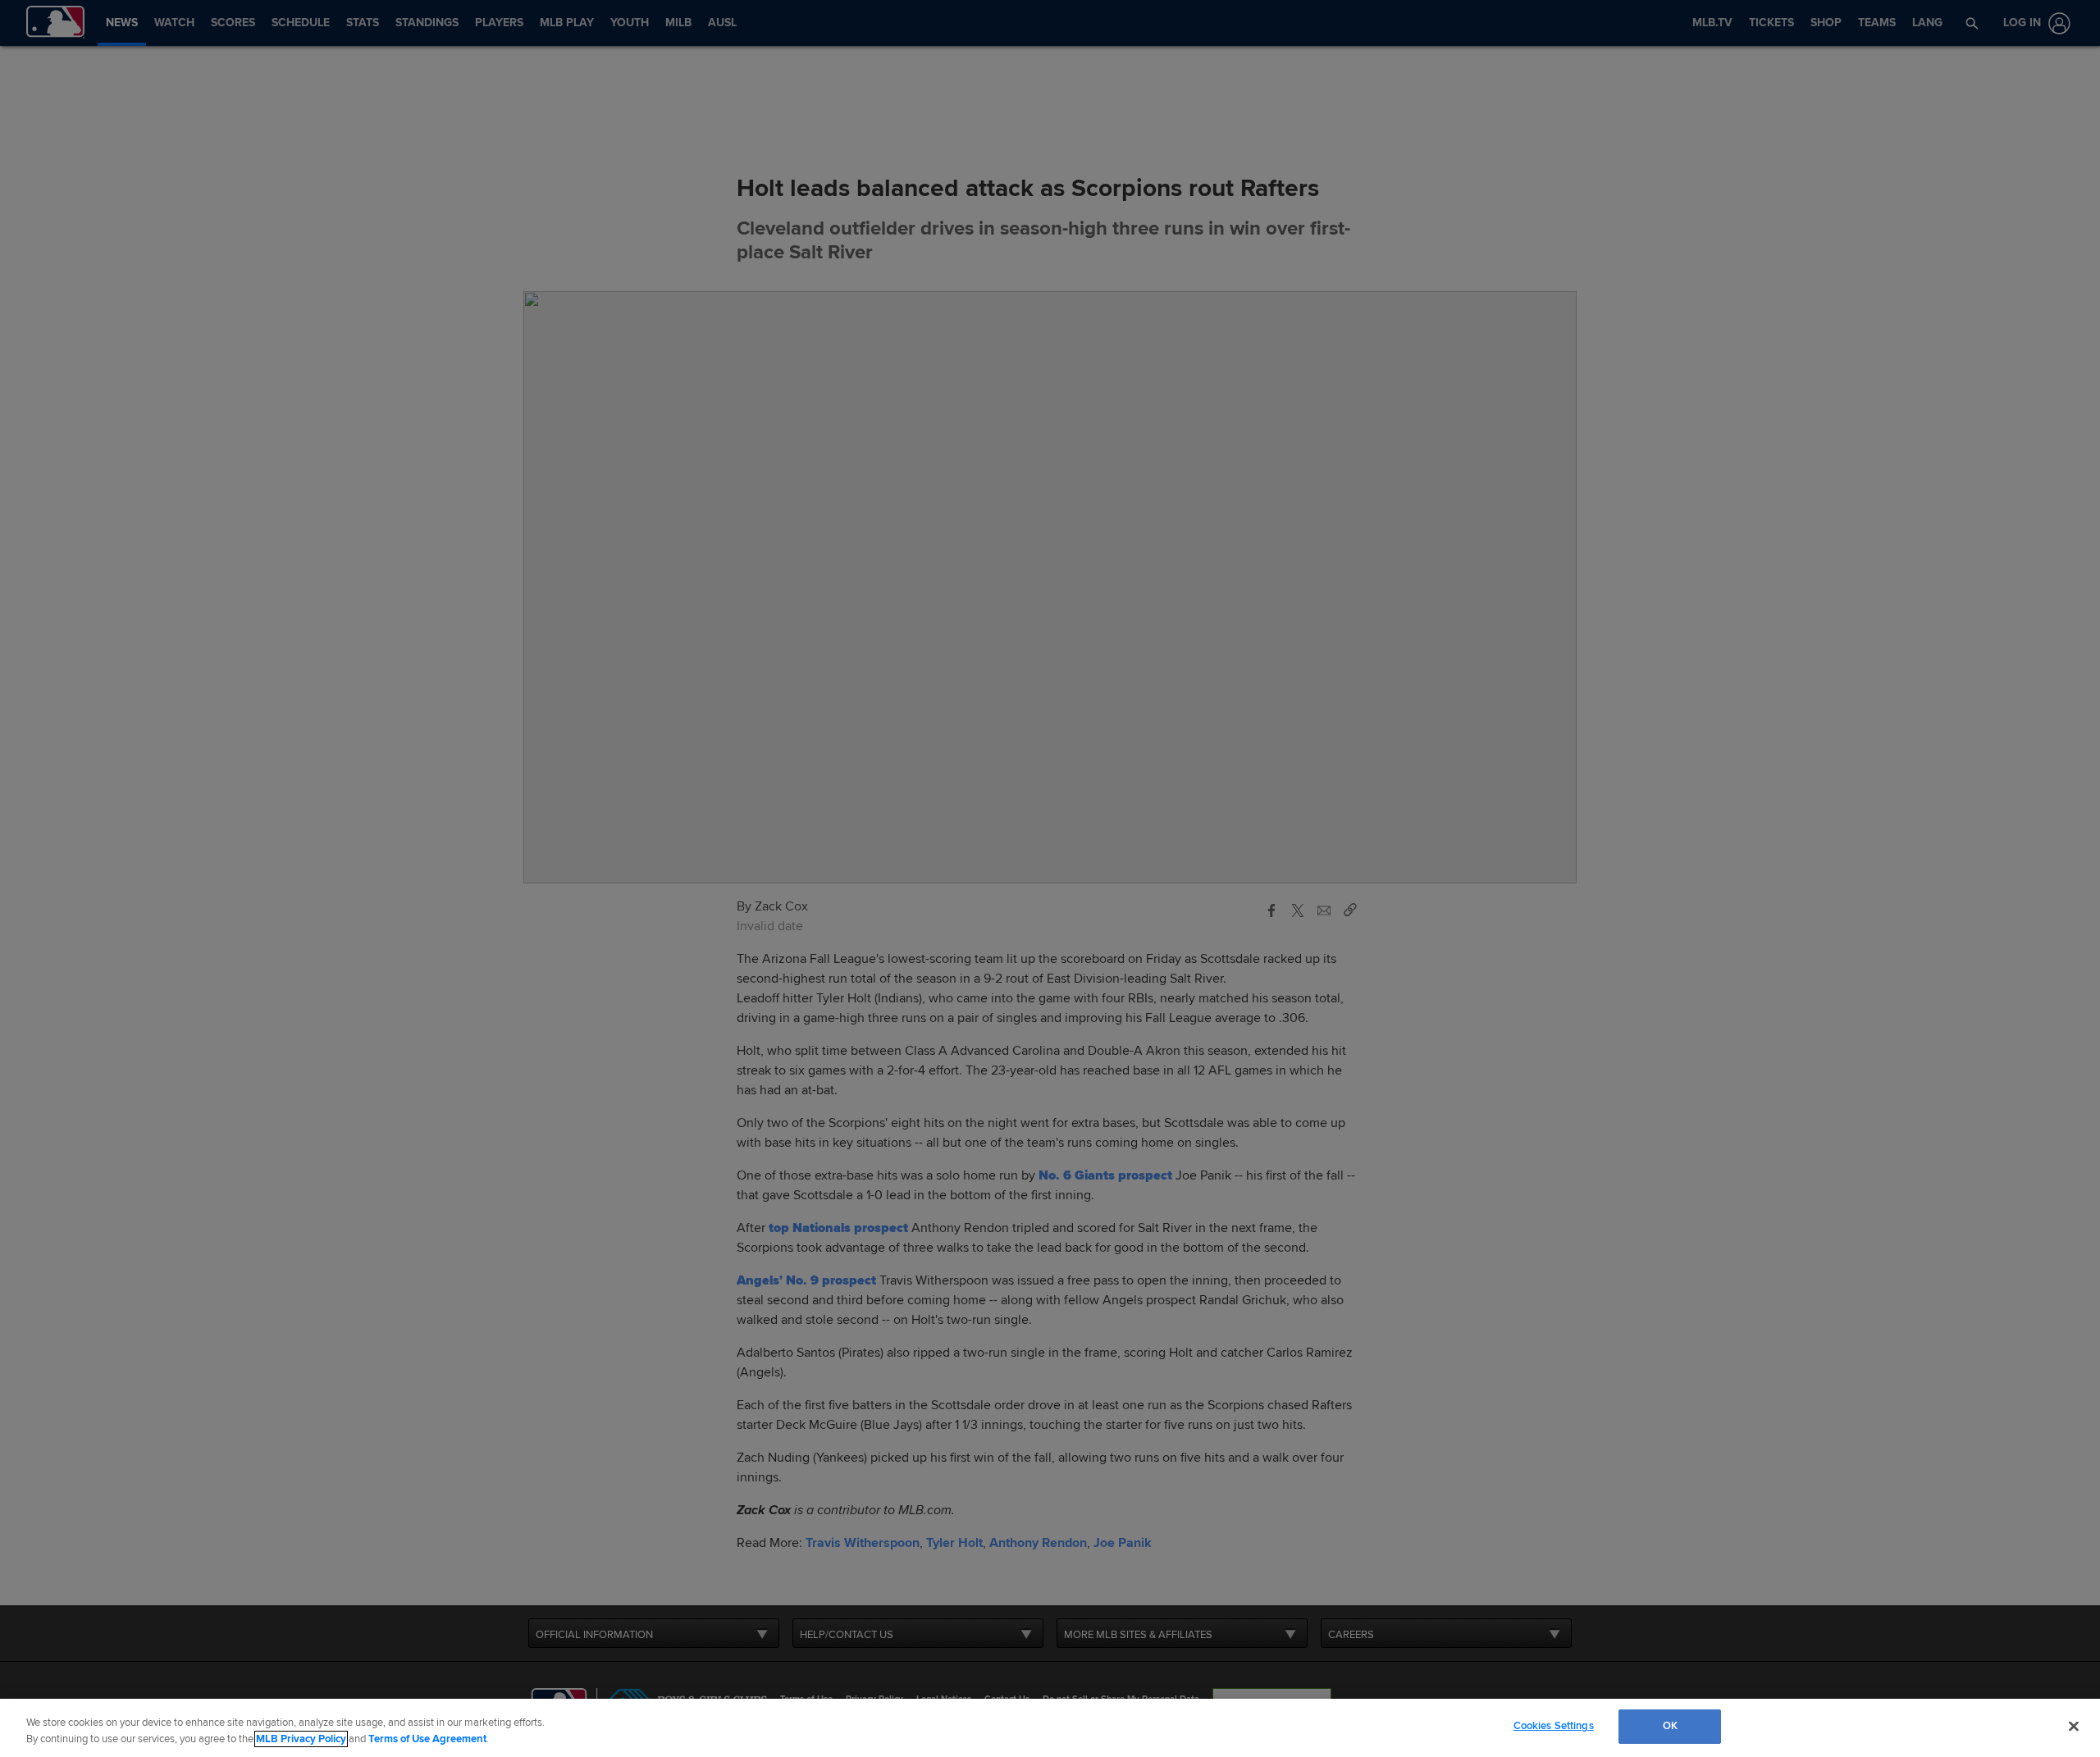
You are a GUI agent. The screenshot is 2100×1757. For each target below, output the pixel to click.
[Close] (2074, 1726)
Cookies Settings (1554, 1726)
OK (1670, 1726)
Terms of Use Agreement (427, 1739)
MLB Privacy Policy (301, 1739)
